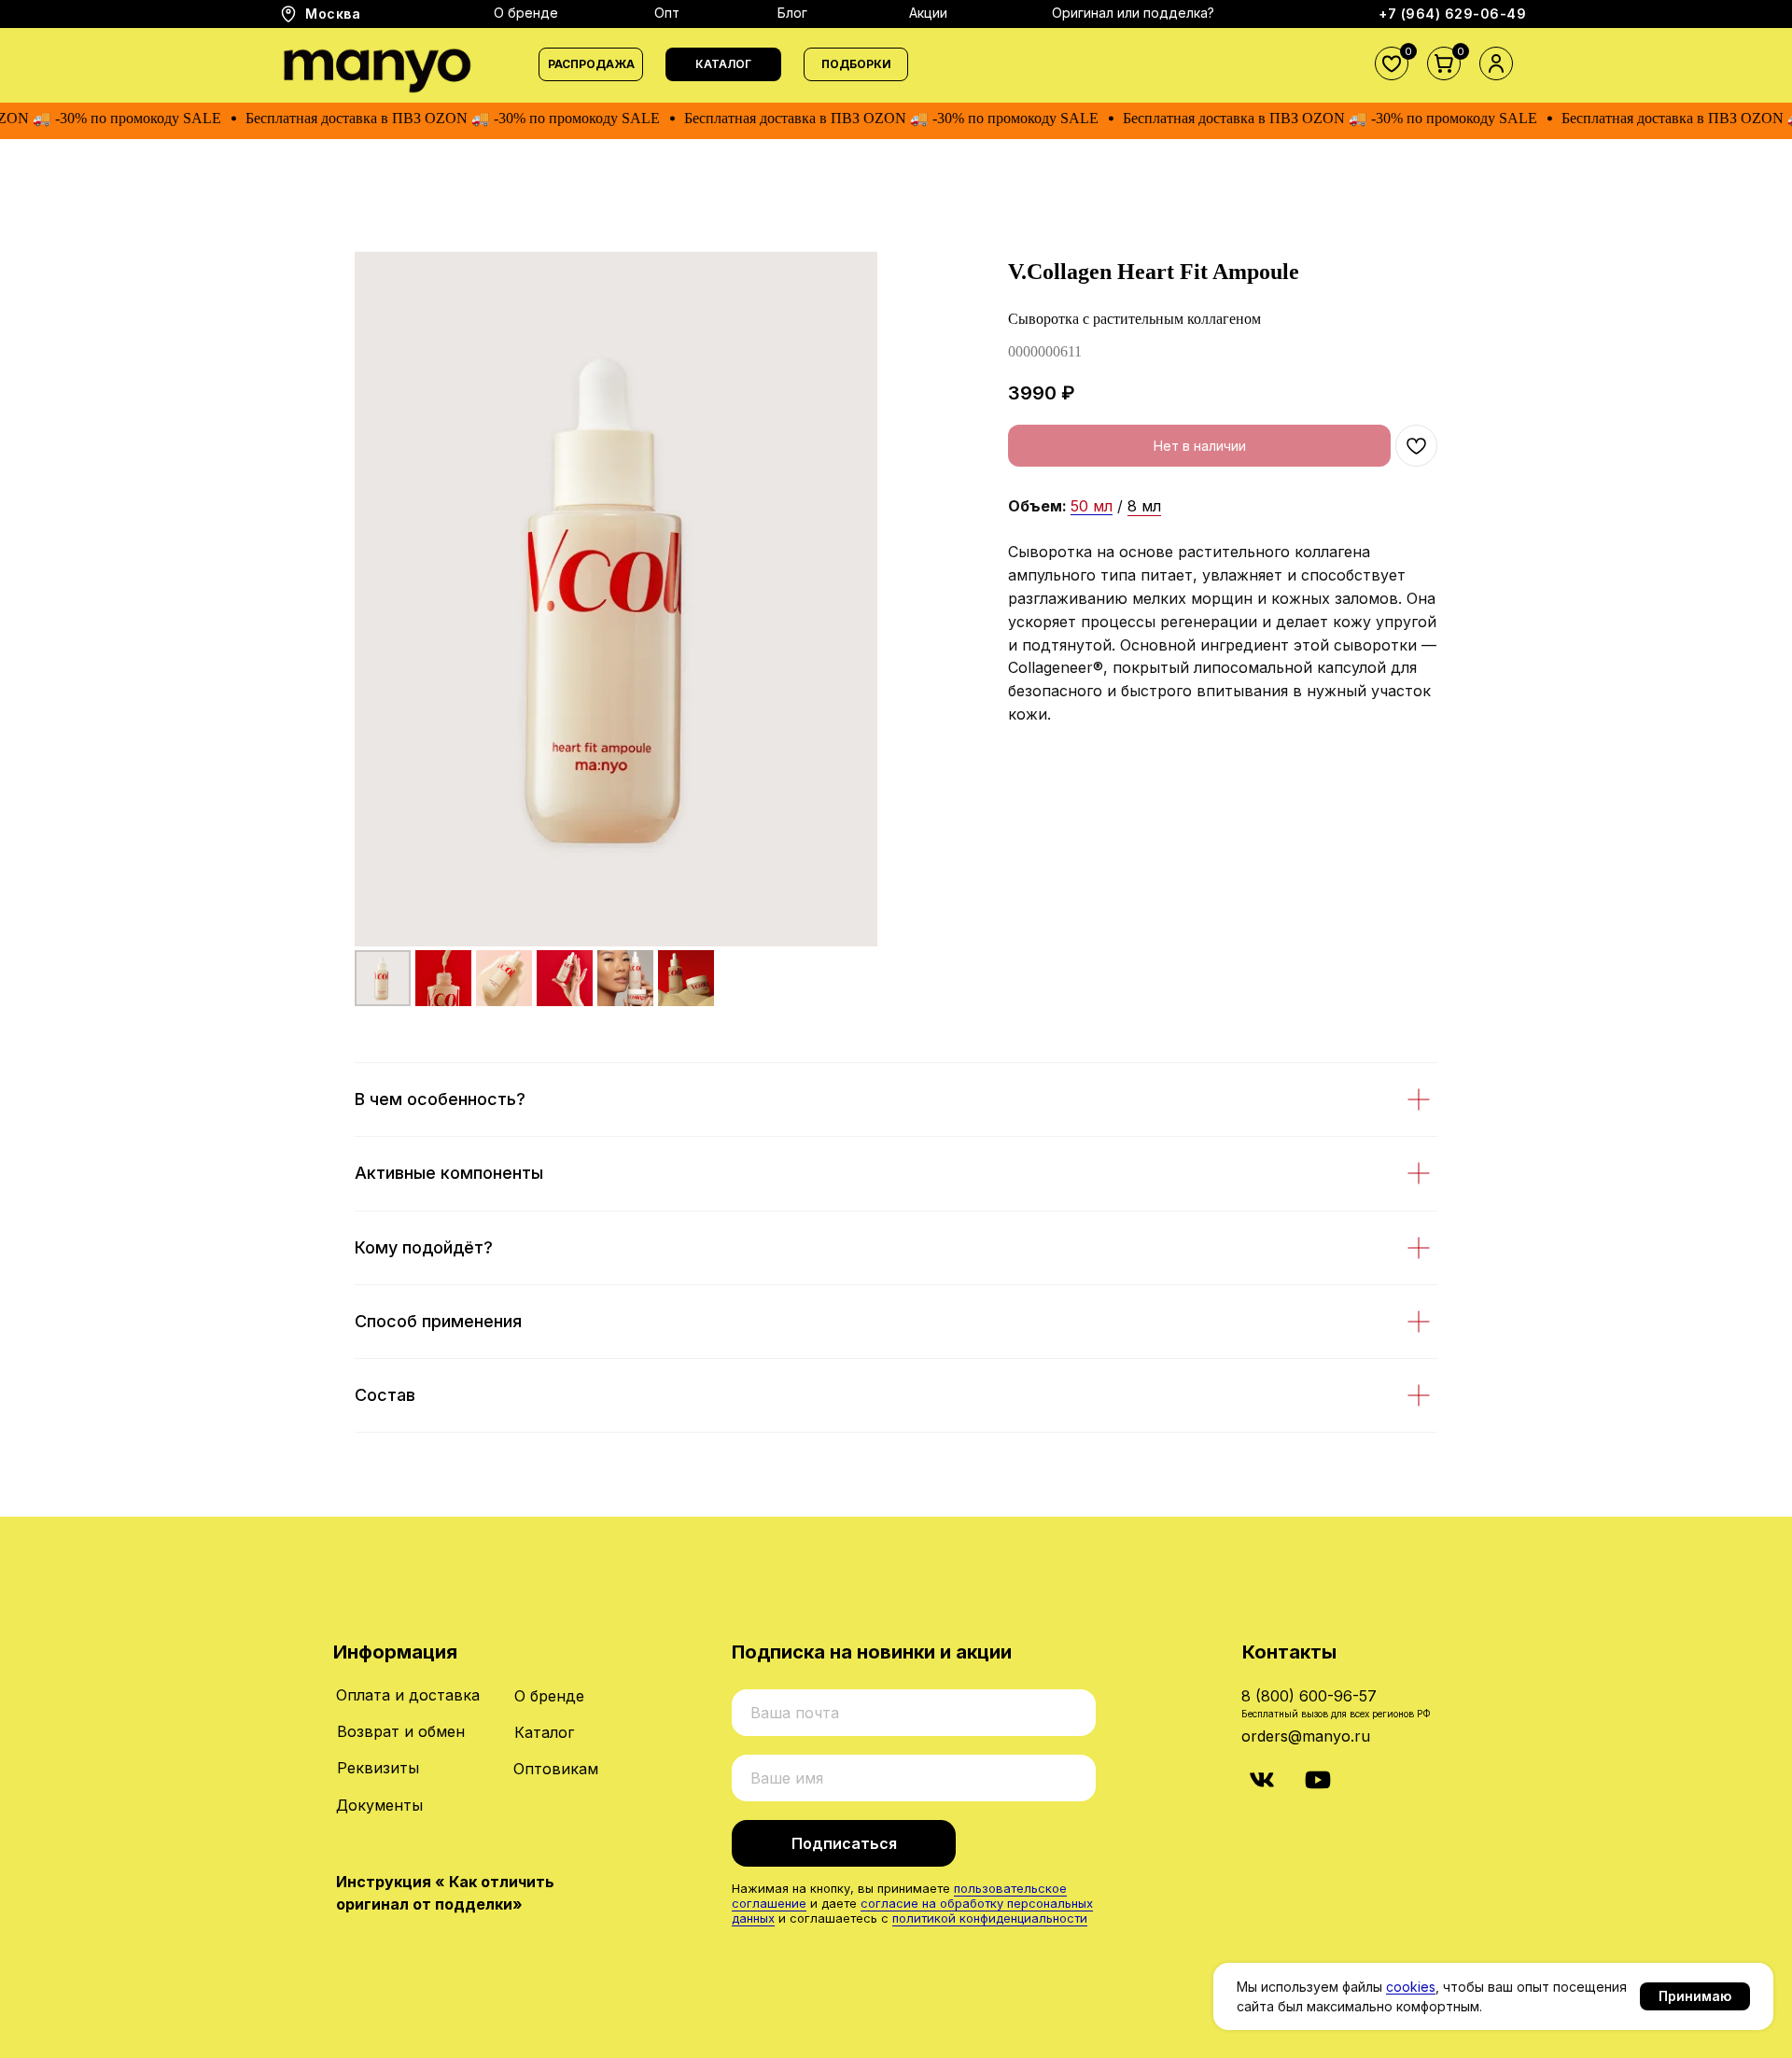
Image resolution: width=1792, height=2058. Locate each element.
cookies (1411, 1987)
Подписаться (844, 1843)
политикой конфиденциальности (990, 1918)
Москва (333, 14)
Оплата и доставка (408, 1695)
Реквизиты (378, 1768)
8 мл (1144, 506)
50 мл (1092, 506)
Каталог (544, 1732)
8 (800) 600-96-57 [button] (1309, 1696)
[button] (723, 64)
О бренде (549, 1696)
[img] (1262, 1780)
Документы (379, 1805)
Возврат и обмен (401, 1731)
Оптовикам (556, 1769)
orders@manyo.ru (1306, 1736)
